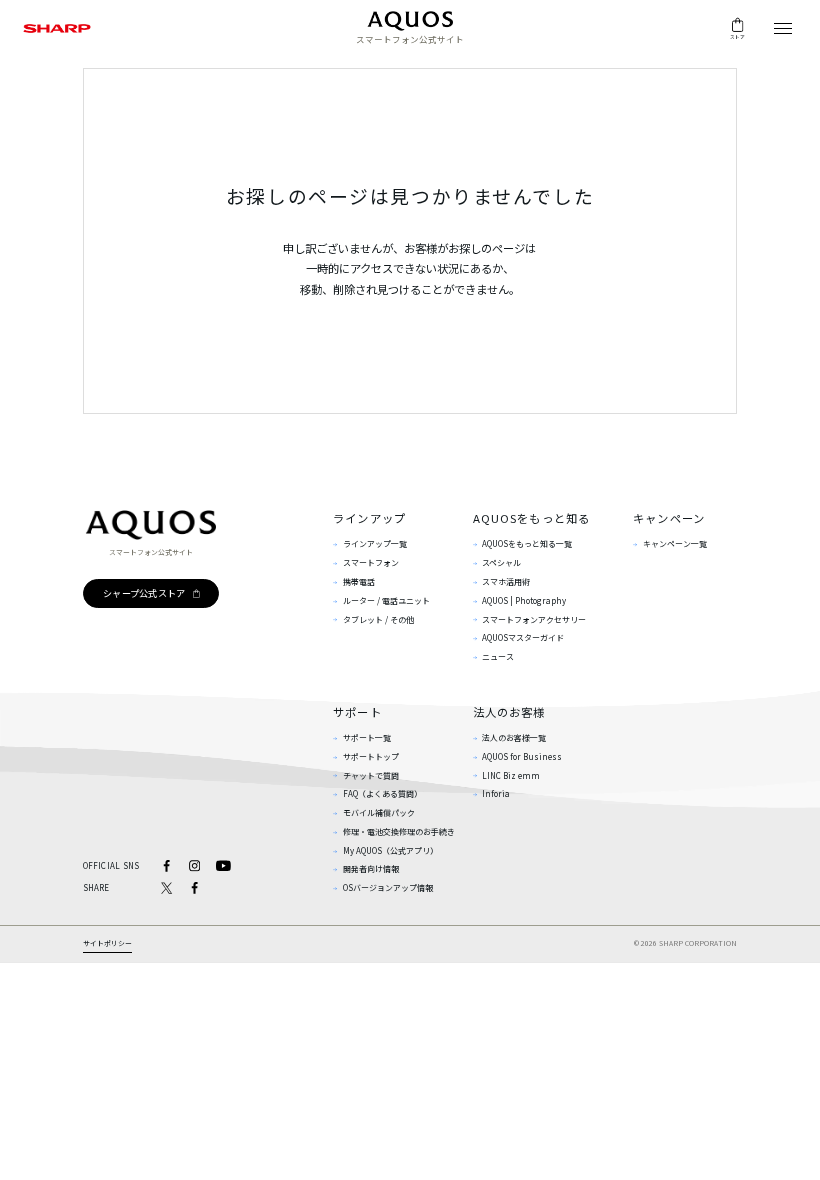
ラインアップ (369, 518)
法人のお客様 (509, 712)
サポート (357, 712)
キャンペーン (669, 518)
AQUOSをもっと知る (532, 518)
